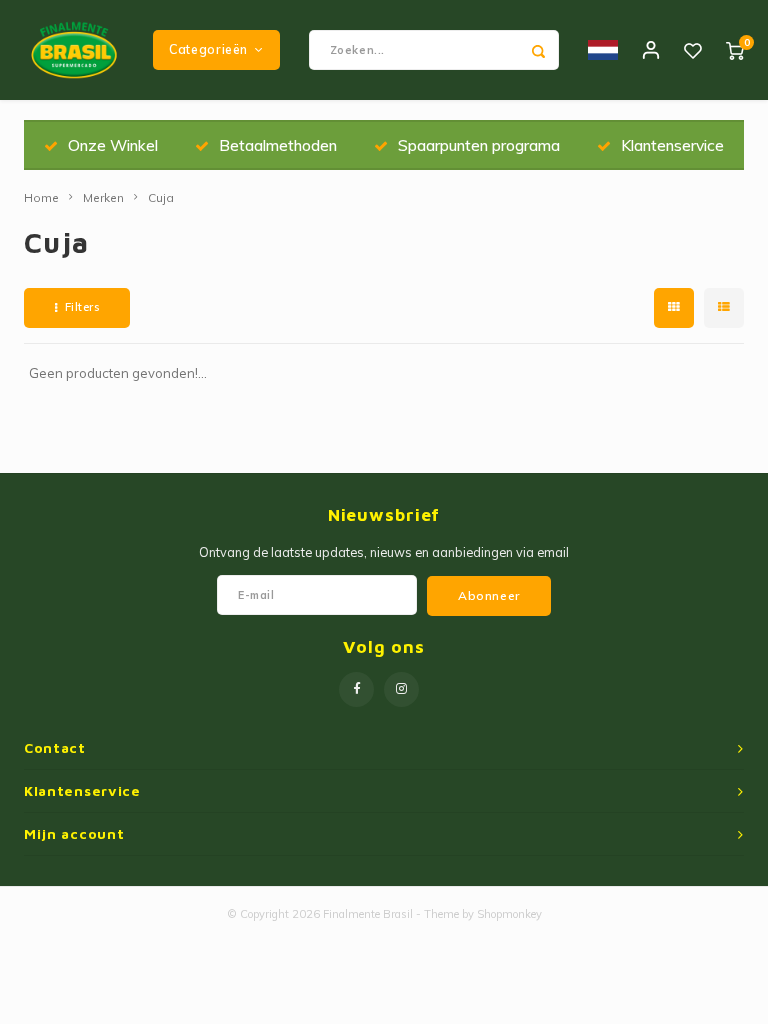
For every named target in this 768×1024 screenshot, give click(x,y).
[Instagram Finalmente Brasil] (401, 689)
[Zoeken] (539, 50)
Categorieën (208, 49)
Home (41, 197)
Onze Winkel (113, 145)
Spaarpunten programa (479, 145)
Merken (103, 197)
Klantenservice (672, 145)
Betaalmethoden (278, 145)
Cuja (161, 197)
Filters (82, 307)
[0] (735, 50)
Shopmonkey (509, 914)
